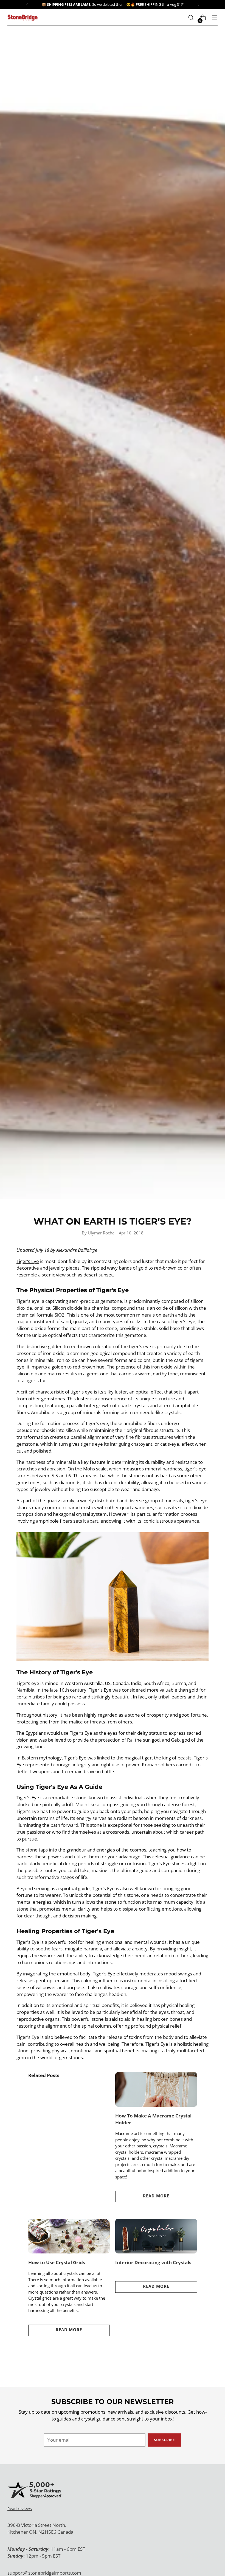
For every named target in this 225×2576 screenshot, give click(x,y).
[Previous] (27, 5)
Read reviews (20, 2509)
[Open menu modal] (215, 18)
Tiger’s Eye (28, 1261)
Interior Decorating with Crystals (153, 2262)
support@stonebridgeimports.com (44, 2573)
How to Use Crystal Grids (57, 2262)
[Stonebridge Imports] (22, 17)
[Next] (198, 5)
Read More (156, 2196)
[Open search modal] (191, 18)
